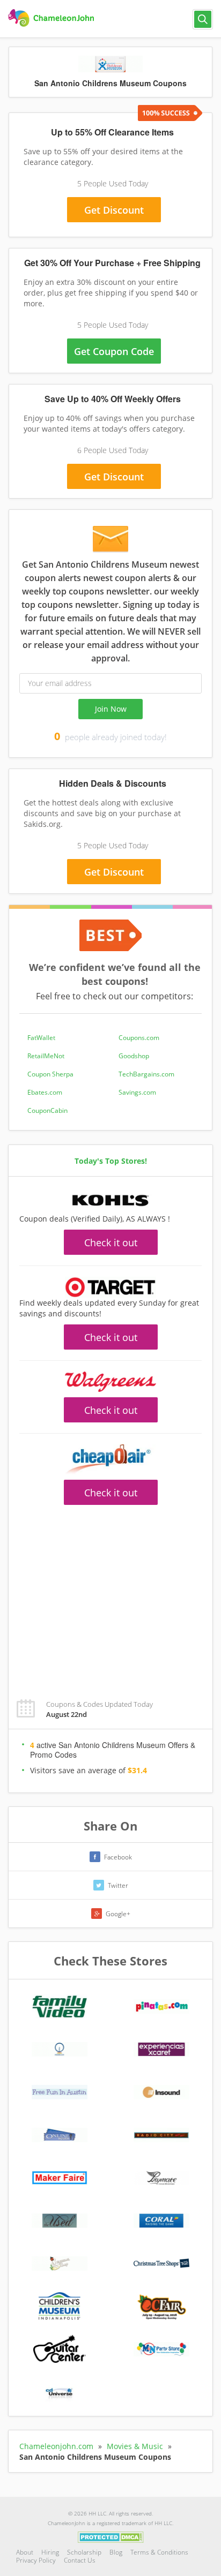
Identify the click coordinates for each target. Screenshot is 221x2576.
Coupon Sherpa (50, 1074)
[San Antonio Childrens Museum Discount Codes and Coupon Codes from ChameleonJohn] (52, 18)
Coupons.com (139, 1038)
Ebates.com (45, 1092)
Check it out (111, 1242)
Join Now (111, 709)
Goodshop (134, 1056)
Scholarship (84, 2552)
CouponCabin (47, 1110)
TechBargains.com (146, 1074)
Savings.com (137, 1092)
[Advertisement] (110, 1596)
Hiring (50, 2552)
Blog (116, 2552)
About (25, 2552)
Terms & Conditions (159, 2552)
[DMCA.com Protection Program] (111, 2536)
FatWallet (41, 1038)
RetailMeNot (46, 1056)
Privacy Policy (36, 2560)
